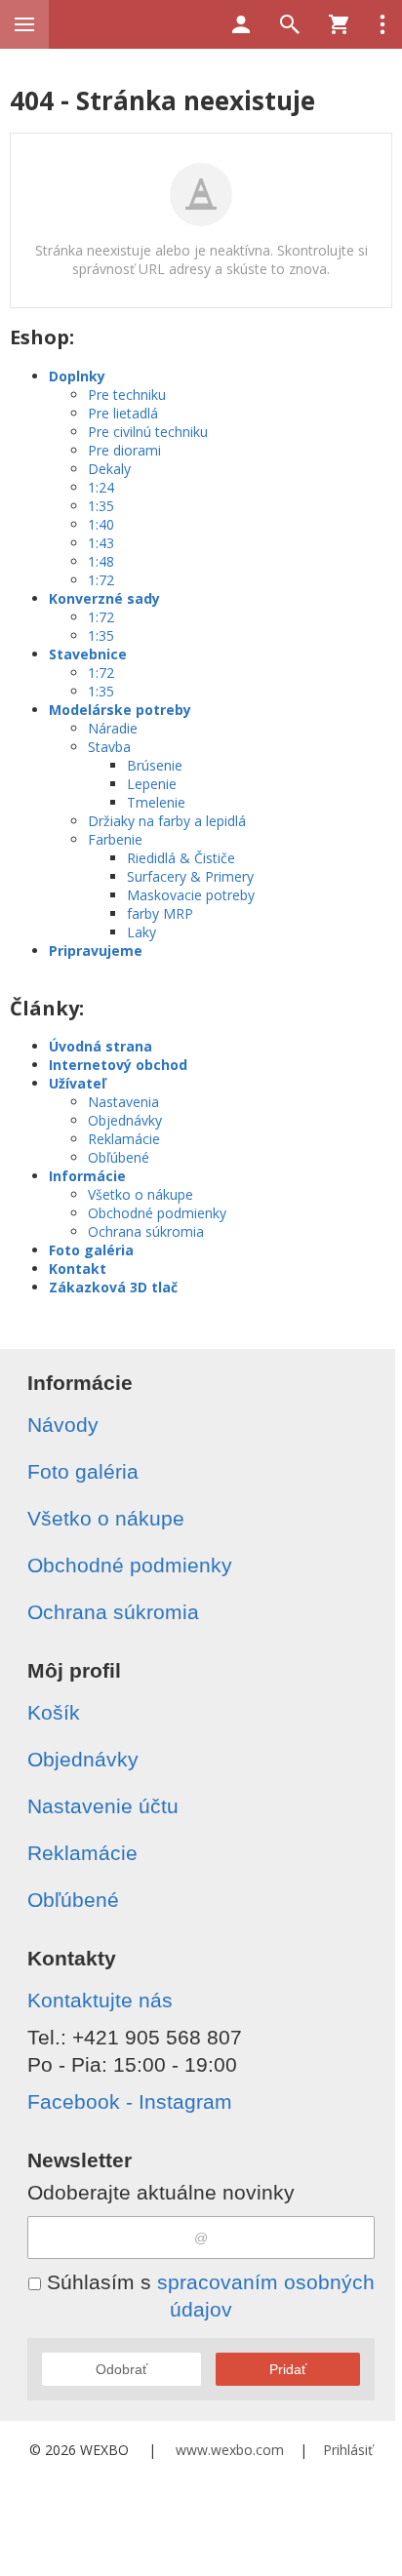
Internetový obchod (118, 1065)
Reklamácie (124, 1139)
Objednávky (125, 1120)
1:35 (101, 506)
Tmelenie (156, 802)
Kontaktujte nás (100, 2000)
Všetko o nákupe (141, 1194)
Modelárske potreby (120, 710)
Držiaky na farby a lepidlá (167, 821)
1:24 (101, 487)
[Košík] (339, 24)
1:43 (101, 543)
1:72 (101, 580)
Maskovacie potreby (191, 895)
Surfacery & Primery (190, 876)
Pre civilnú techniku (148, 432)
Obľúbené (119, 1157)
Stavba (109, 747)
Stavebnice (88, 654)
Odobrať (121, 2369)
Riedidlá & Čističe (181, 858)
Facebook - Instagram (130, 2101)
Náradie (113, 728)
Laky (141, 932)
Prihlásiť (348, 2450)
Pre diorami (124, 450)
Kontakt (78, 1268)
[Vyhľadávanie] (290, 24)
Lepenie (152, 784)
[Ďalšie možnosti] (382, 24)
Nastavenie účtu (103, 1806)
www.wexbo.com (230, 2450)
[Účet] (241, 24)
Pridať (288, 2369)
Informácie (87, 1176)
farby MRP (160, 913)
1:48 (101, 561)
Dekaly (109, 469)
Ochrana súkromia (146, 1231)
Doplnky (77, 376)
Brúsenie (155, 765)
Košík (54, 1712)
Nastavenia (123, 1102)
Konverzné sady (104, 598)
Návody (63, 1425)
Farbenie (115, 839)
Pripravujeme (96, 951)
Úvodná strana (100, 1046)
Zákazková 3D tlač (113, 1287)
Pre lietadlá (123, 413)
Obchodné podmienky (157, 1213)
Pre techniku (127, 395)
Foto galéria (91, 1250)
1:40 (101, 524)
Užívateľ (77, 1083)
